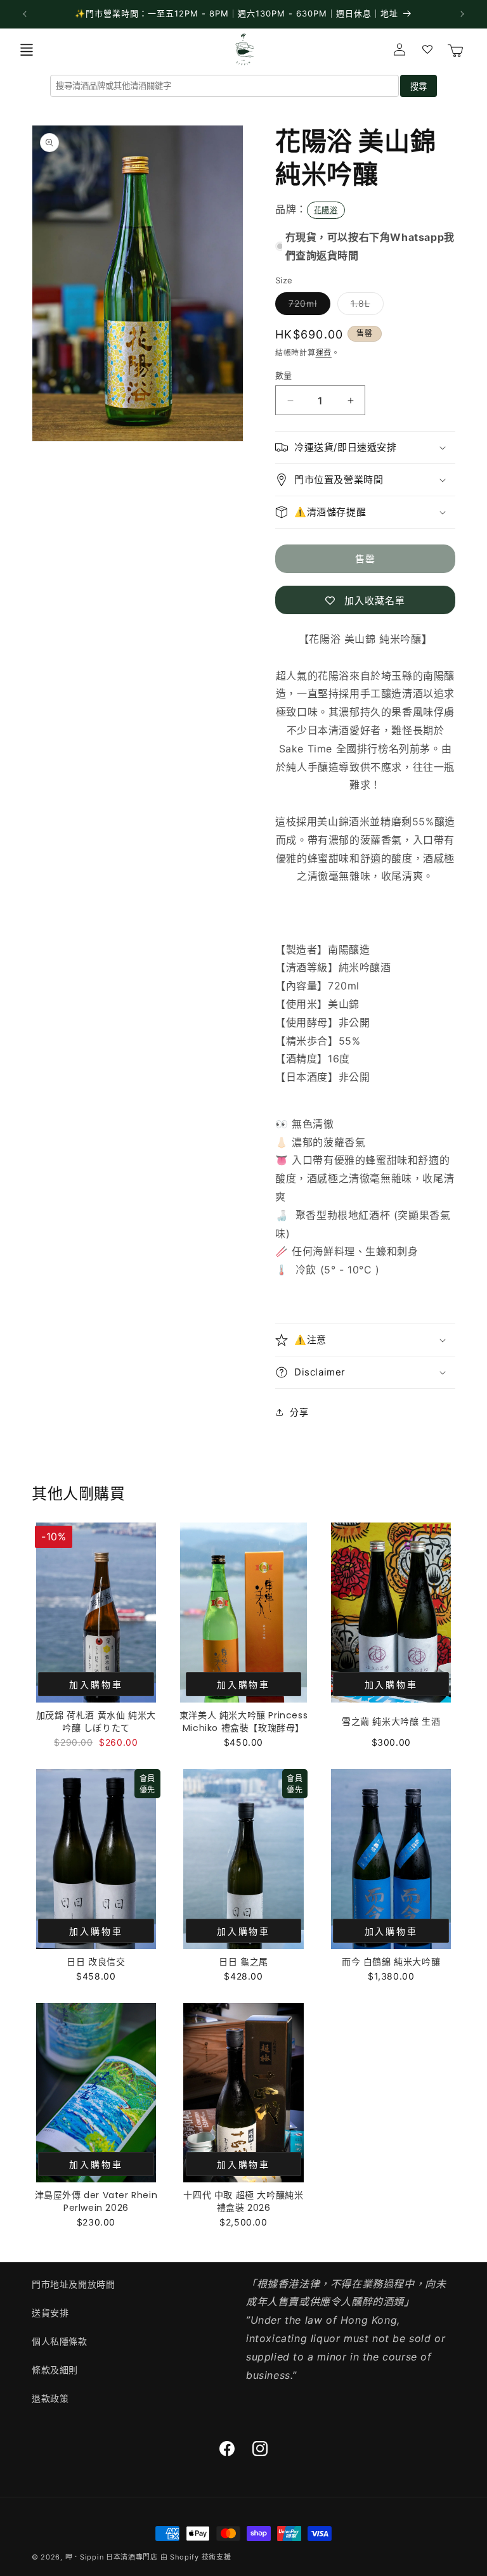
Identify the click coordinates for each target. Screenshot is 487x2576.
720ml (307, 306)
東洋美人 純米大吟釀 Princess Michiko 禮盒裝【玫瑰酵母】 (243, 1722)
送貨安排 (50, 2313)
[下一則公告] (462, 14)
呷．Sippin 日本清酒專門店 (112, 2557)
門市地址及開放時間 (73, 2284)
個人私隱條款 (60, 2341)
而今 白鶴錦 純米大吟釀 (391, 1962)
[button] (27, 49)
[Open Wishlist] (427, 49)
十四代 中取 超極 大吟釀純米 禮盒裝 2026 (243, 2201)
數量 (284, 375)
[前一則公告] (25, 14)
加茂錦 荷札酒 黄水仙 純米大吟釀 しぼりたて (96, 1722)
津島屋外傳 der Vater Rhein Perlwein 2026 (96, 2201)
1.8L (365, 306)
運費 (324, 353)
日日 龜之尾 (243, 1962)
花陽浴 (326, 210)
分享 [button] (299, 1412)
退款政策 (50, 2398)
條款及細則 (55, 2370)
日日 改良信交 (96, 1962)
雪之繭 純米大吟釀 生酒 (391, 1722)
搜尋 (419, 87)
